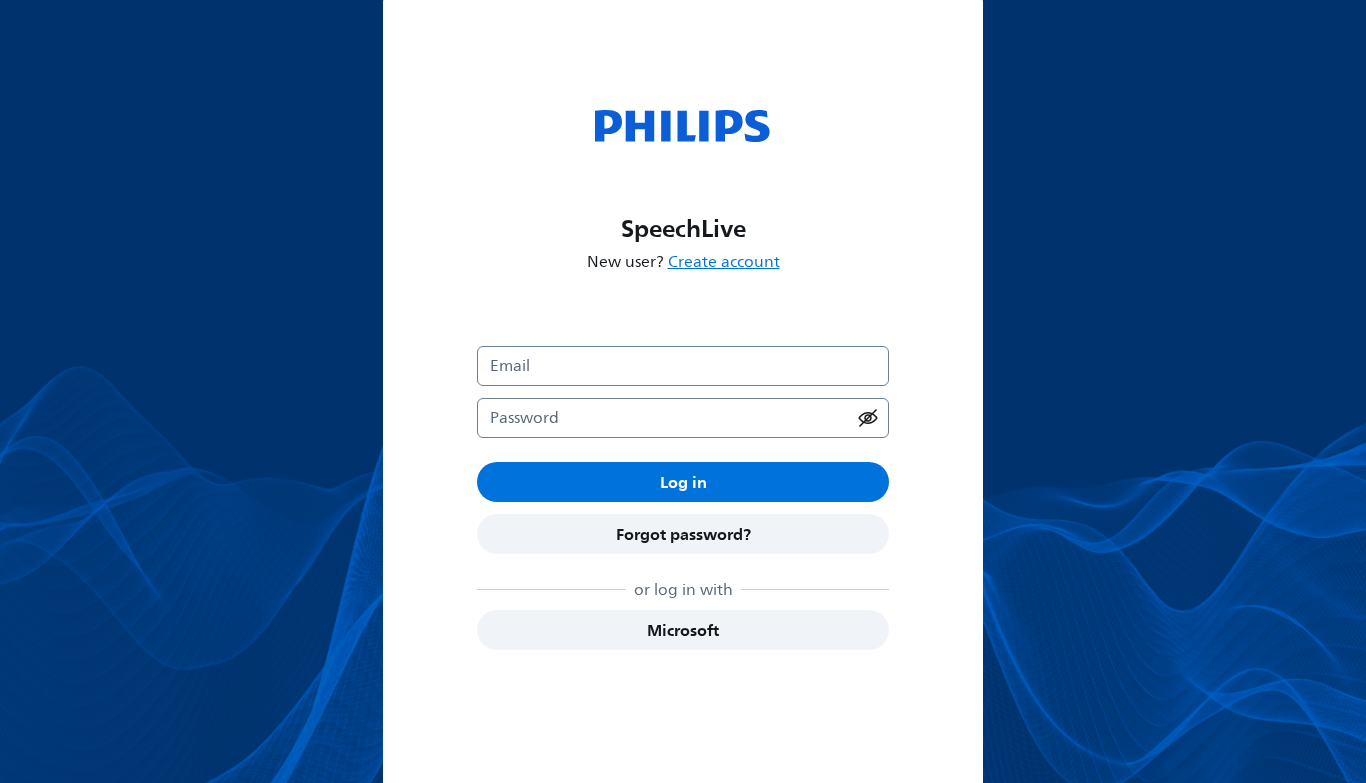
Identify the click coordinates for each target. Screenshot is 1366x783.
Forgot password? (683, 534)
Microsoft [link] (683, 630)
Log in (683, 482)
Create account (724, 262)
